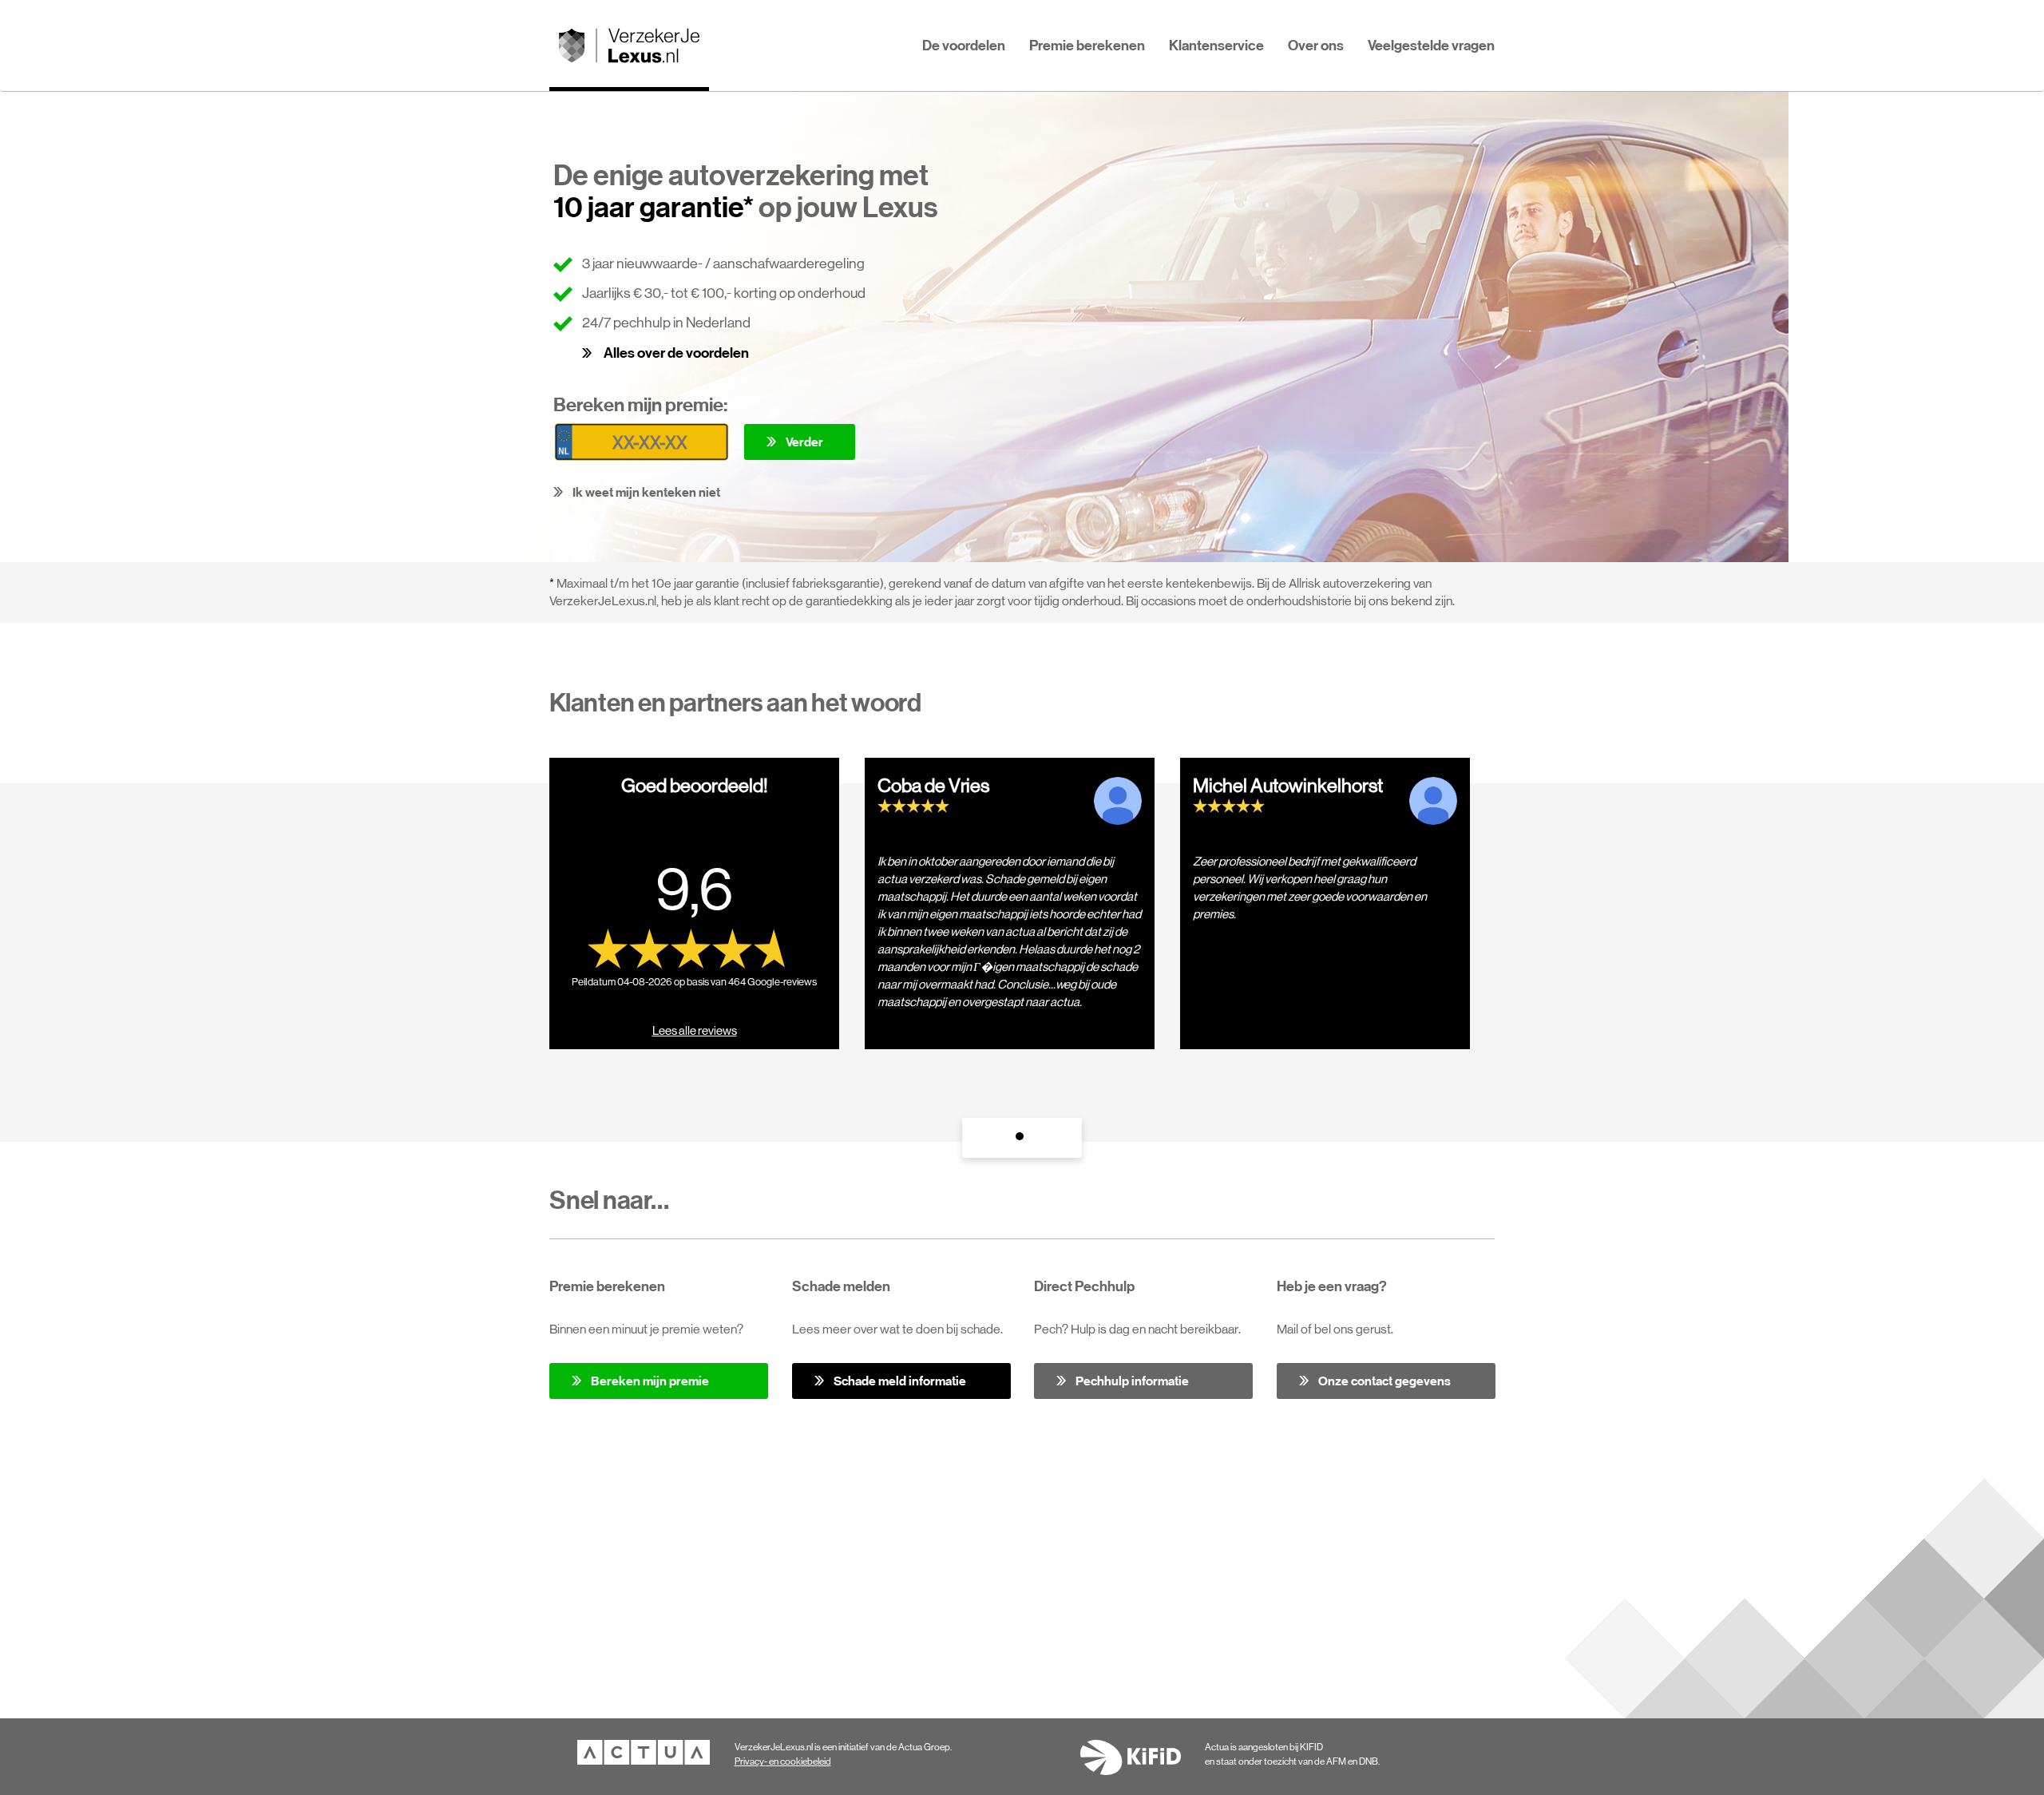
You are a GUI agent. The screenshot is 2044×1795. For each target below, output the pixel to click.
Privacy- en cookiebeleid (783, 1761)
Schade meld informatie (900, 1381)
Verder (804, 442)
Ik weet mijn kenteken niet (646, 492)
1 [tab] (1022, 1140)
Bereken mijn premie (650, 1381)
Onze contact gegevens (1384, 1381)
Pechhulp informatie (1132, 1381)
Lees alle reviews (695, 1030)
